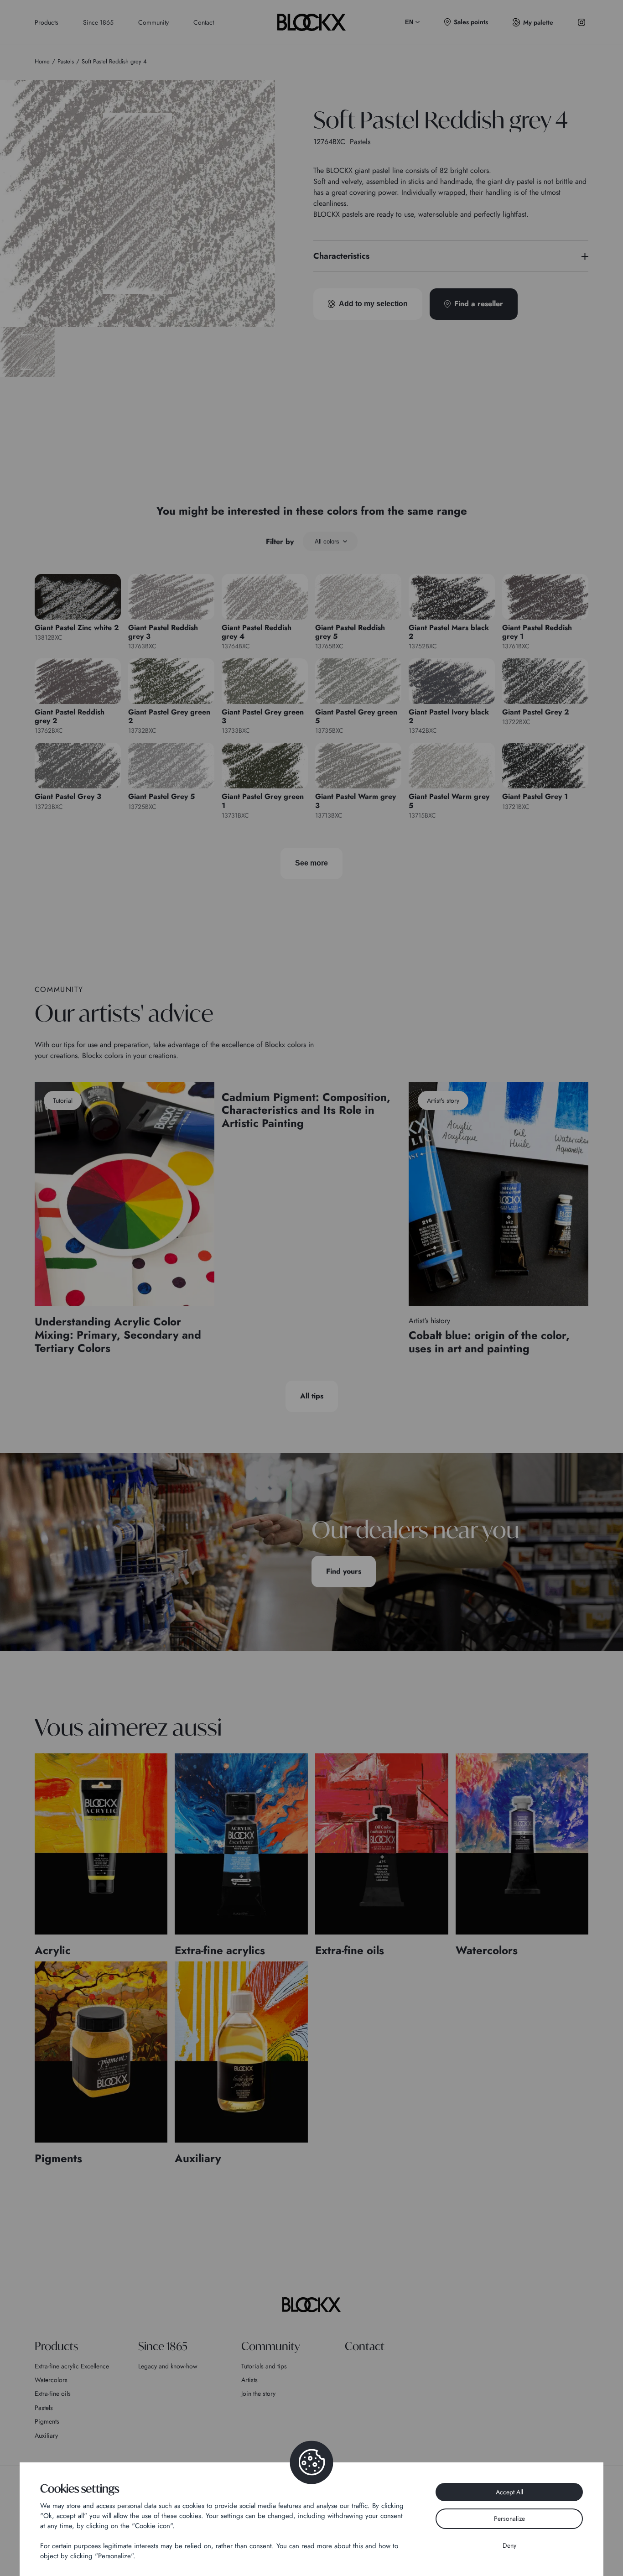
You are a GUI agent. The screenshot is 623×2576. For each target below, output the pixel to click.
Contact (204, 22)
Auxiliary (46, 2435)
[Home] (311, 2305)
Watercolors (51, 2380)
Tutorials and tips (264, 2366)
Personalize (509, 2519)
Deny (509, 2545)
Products (47, 22)
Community (153, 22)
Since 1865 (98, 22)
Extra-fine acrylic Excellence (72, 2366)
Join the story (258, 2393)
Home (42, 61)
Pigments (47, 2421)
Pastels (44, 2408)
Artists (249, 2380)
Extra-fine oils (53, 2393)
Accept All (509, 2492)
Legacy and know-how (168, 2366)
